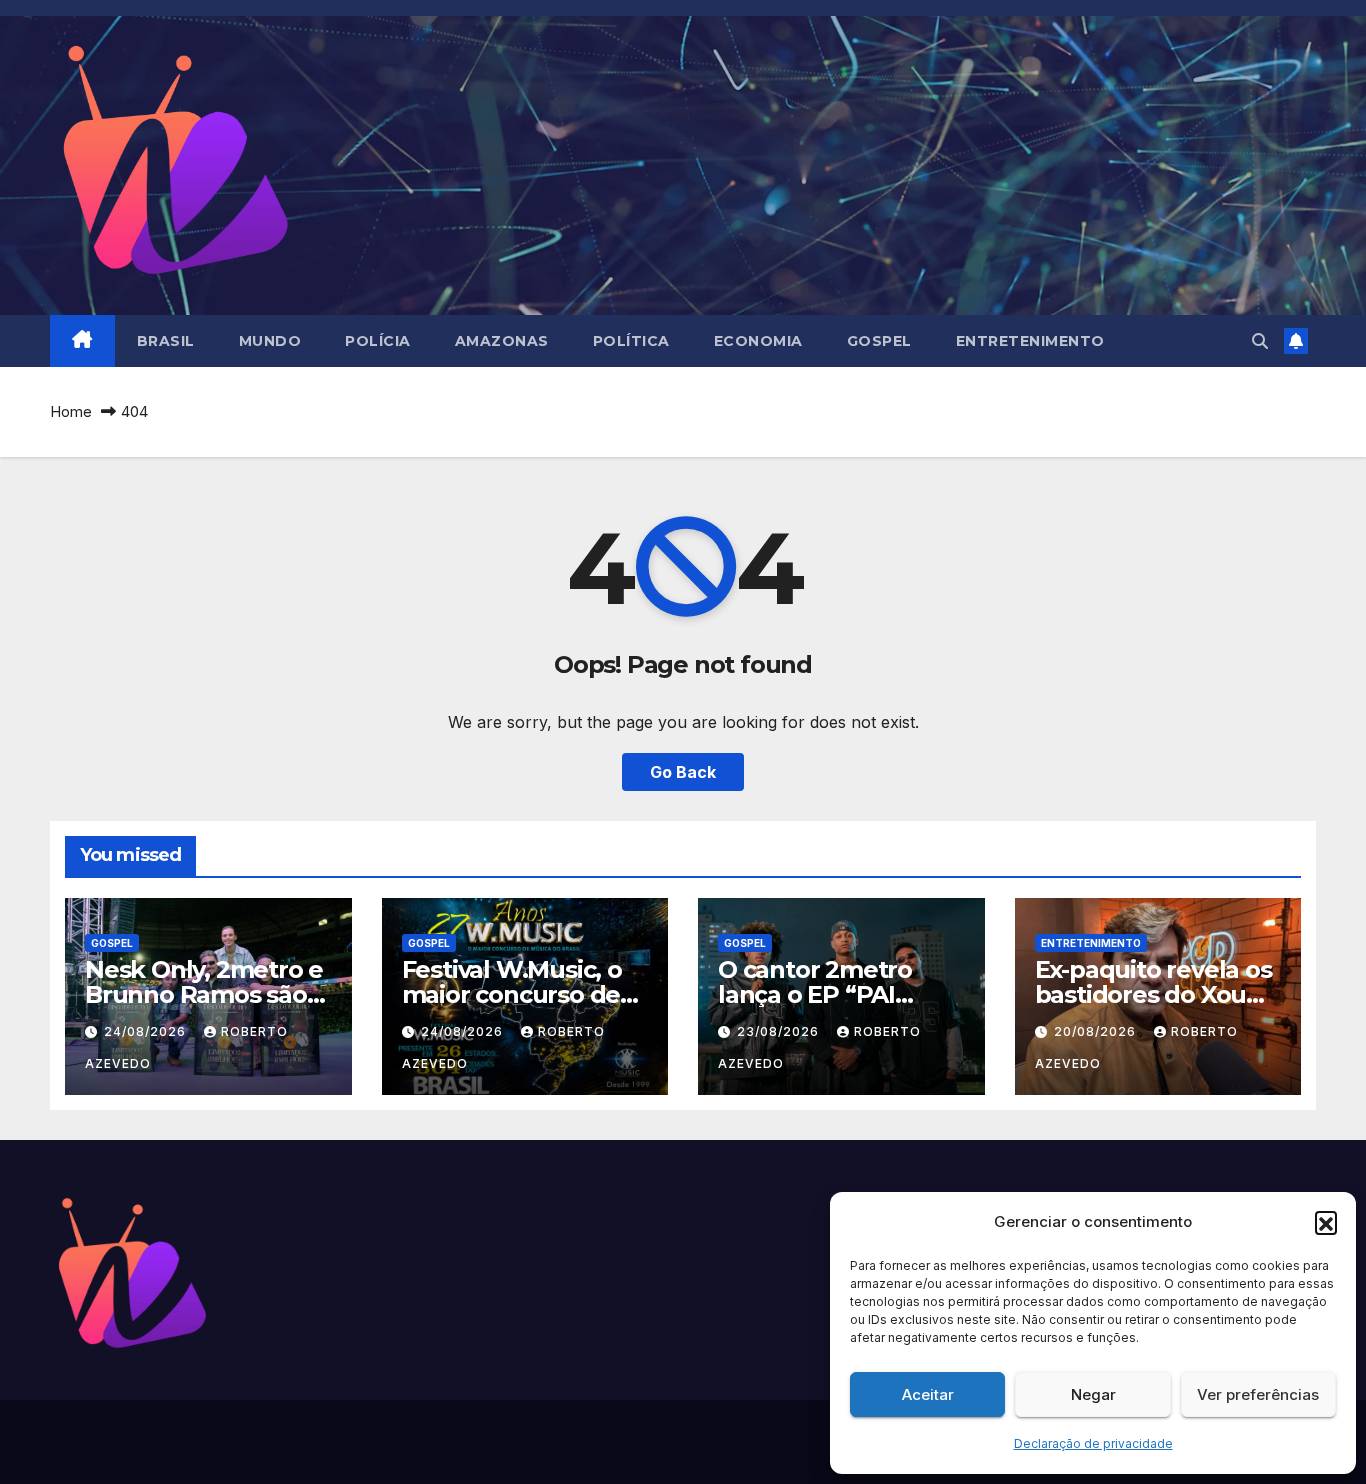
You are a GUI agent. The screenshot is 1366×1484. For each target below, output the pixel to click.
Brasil (166, 341)
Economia (758, 341)
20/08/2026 (1097, 1031)
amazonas (502, 341)
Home (71, 411)
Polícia (378, 341)
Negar (1093, 1394)
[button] (1326, 1222)
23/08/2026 (780, 1031)
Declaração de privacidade (1093, 1443)
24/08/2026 (147, 1031)
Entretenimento (1030, 341)
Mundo (270, 341)
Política (631, 341)
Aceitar (928, 1394)
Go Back (683, 772)
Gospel (879, 341)
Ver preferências (1258, 1394)
